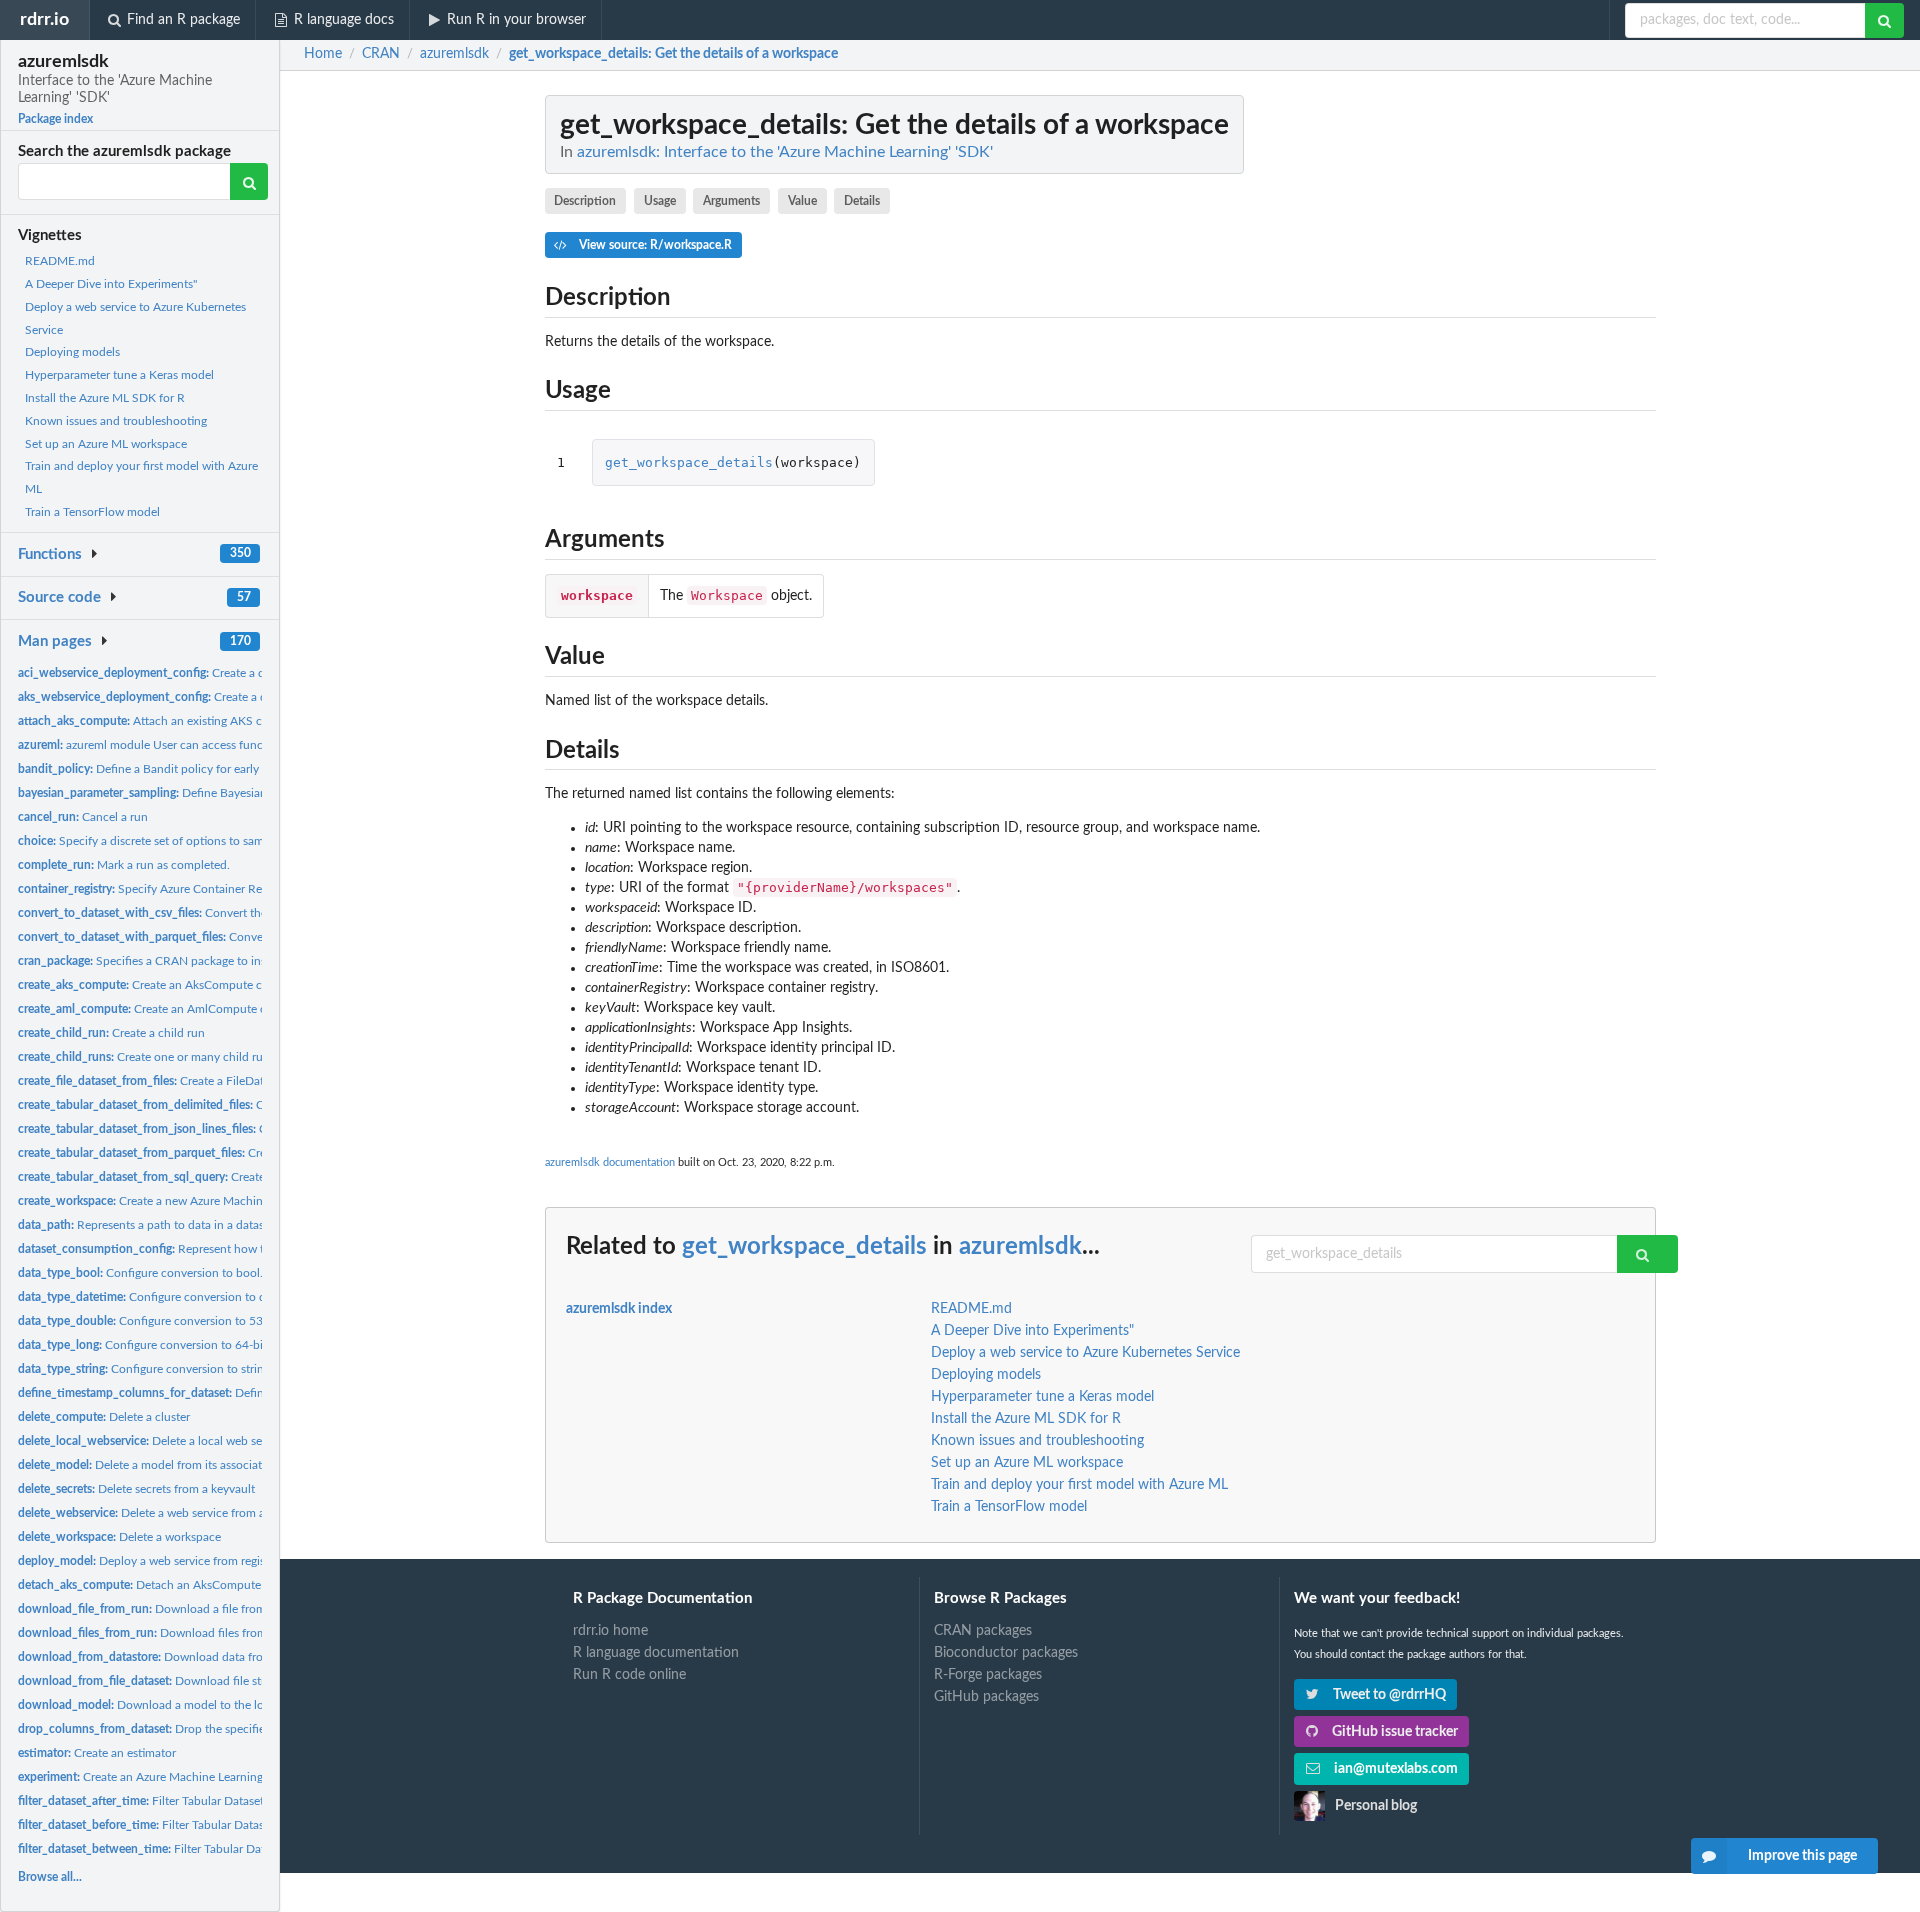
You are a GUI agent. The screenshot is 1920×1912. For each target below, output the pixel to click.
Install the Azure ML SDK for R (105, 398)
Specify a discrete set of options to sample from (163, 841)
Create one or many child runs (146, 1057)
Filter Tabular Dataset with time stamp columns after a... (231, 1801)
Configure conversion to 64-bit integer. (163, 1345)
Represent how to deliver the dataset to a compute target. (248, 1249)
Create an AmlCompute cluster (156, 1009)
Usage (660, 201)
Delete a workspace (119, 1537)
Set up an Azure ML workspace (106, 444)
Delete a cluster (104, 1417)
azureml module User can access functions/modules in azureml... (211, 745)
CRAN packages (983, 1631)
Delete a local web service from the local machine (214, 1441)
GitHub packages (986, 1697)
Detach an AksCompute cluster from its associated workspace (238, 1585)
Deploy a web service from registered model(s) (178, 1561)
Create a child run (111, 1033)
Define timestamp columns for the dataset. (238, 1393)
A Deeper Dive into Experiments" (111, 284)
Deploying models (72, 352)
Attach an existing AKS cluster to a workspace (195, 721)
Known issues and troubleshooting (116, 421)
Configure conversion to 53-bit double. (171, 1321)
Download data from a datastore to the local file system (236, 1657)
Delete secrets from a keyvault (136, 1489)
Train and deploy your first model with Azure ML (1079, 1485)
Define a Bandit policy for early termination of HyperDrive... (213, 769)
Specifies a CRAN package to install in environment (191, 961)
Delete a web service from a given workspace (186, 1513)
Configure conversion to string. (145, 1369)
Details (862, 201)
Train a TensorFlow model (92, 512)
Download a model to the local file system (177, 1705)
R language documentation (656, 1653)
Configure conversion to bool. (140, 1273)
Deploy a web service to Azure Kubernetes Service (1085, 1353)
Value (802, 201)
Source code (59, 597)
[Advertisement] (1506, 395)
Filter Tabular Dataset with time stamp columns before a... (241, 1825)
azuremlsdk (1020, 1247)
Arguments (731, 201)
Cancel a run (83, 817)
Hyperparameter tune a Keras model (119, 375)
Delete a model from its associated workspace (176, 1465)
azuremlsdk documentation (610, 1162)
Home (323, 54)
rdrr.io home (610, 1631)
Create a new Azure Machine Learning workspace (197, 1201)
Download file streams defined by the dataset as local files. (249, 1681)
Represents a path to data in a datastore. (153, 1225)
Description (585, 201)
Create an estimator (97, 1753)
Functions (50, 554)
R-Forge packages (988, 1675)
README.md (60, 261)
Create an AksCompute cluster (154, 985)
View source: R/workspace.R (654, 245)
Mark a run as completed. (124, 865)
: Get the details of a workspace (673, 54)
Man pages (55, 641)
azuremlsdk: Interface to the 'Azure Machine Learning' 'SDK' (785, 152)
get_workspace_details (689, 462)
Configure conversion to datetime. (163, 1297)
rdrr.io (44, 19)
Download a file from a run (157, 1609)
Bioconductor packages (1006, 1653)
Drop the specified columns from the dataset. (215, 1729)
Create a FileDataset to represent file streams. (217, 1081)
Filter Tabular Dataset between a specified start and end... (246, 1849)
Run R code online (629, 1675)
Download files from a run (157, 1633)
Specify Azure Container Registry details (172, 889)
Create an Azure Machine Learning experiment (171, 1777)
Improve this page (1802, 1856)
